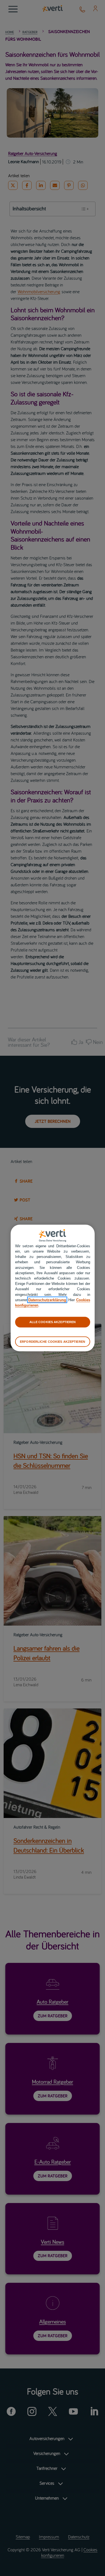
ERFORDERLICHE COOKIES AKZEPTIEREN (53, 1341)
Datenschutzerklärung (47, 1300)
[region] (53, 1288)
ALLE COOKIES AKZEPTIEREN (53, 1322)
